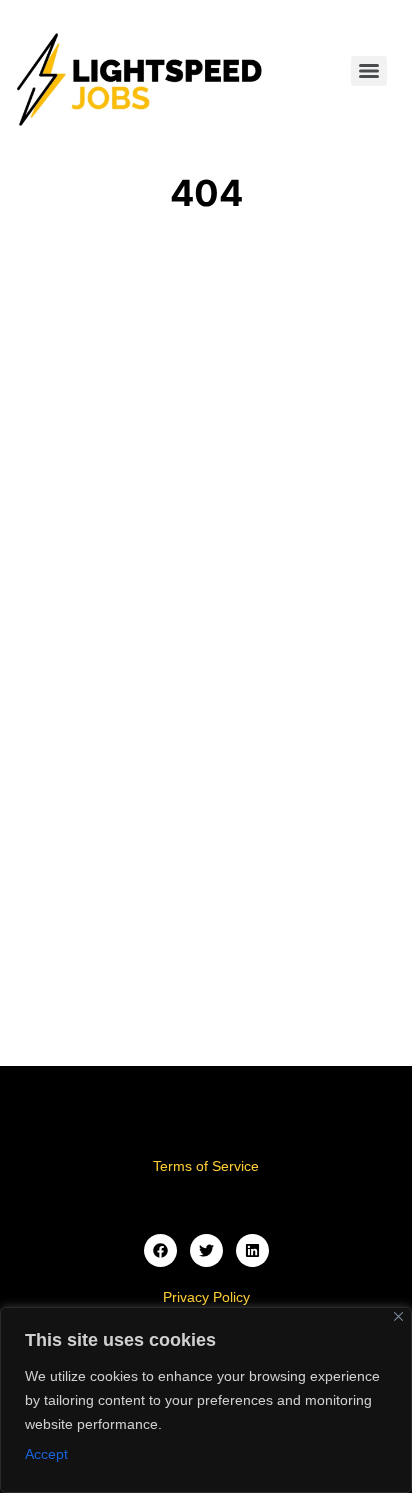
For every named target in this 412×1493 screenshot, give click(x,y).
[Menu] (369, 71)
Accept (46, 1454)
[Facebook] (160, 1250)
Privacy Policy (206, 1297)
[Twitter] (206, 1250)
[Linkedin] (252, 1250)
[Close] (398, 1316)
